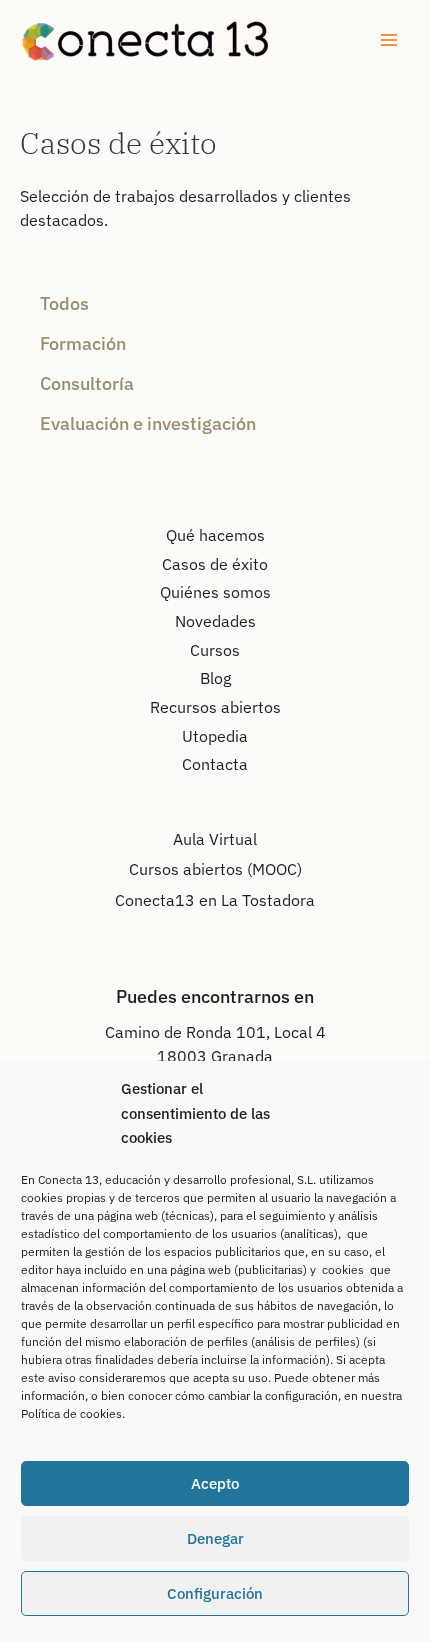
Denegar (215, 1538)
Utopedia (215, 736)
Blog (215, 678)
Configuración (215, 1593)
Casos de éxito (215, 564)
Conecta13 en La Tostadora (215, 900)
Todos (64, 303)
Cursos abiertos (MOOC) (215, 869)
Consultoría (87, 383)
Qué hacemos (215, 535)
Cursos (215, 650)
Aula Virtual (215, 839)
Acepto (215, 1483)
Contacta (215, 764)
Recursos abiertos (215, 707)
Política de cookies (71, 1413)
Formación (83, 343)
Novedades (215, 621)
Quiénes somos (215, 592)
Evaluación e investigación (148, 423)
